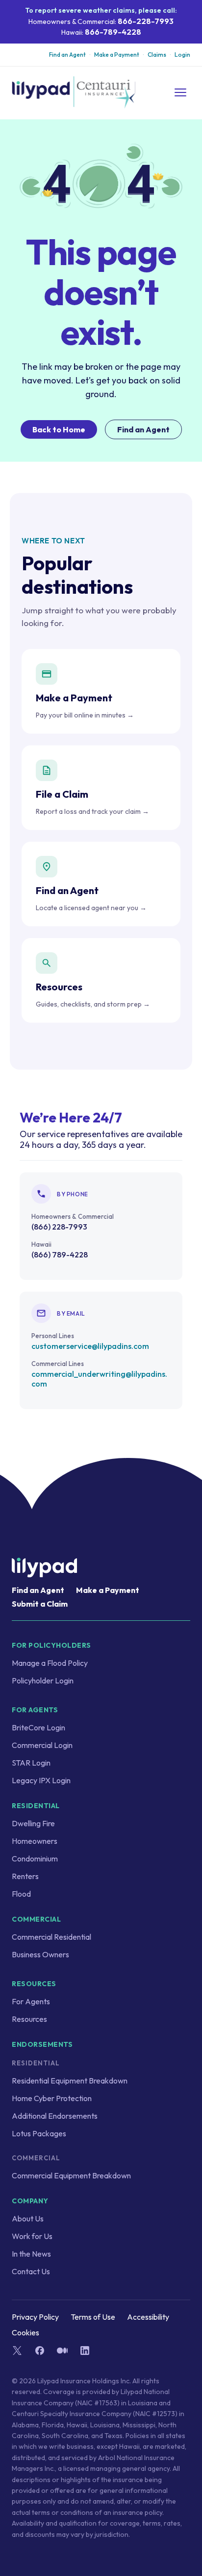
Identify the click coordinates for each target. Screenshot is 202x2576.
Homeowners (35, 1841)
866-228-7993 (146, 21)
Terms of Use (93, 2317)
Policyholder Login (43, 1680)
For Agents (31, 2001)
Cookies (25, 2332)
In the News (31, 2254)
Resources (29, 2019)
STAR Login (31, 1763)
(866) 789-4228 (60, 1254)
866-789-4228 (113, 32)
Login (182, 55)
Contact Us (31, 2271)
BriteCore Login (38, 1727)
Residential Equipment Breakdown (70, 2081)
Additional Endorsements (55, 2116)
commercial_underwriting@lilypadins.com (99, 1379)
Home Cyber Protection (52, 2098)
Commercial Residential (51, 1937)
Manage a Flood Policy (50, 1663)
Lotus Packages (39, 2133)
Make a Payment (117, 55)
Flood (21, 1894)
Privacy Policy (35, 2317)
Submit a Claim (40, 1604)
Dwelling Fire (33, 1823)
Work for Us (32, 2236)
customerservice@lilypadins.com (90, 1346)
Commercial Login (42, 1745)
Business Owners (40, 1954)
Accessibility (148, 2317)
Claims (157, 55)
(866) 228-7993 (59, 1227)
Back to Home (59, 429)
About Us (28, 2218)
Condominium (35, 1859)
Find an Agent (67, 55)
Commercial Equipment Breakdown (71, 2175)
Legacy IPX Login (41, 1780)
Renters (25, 1876)
